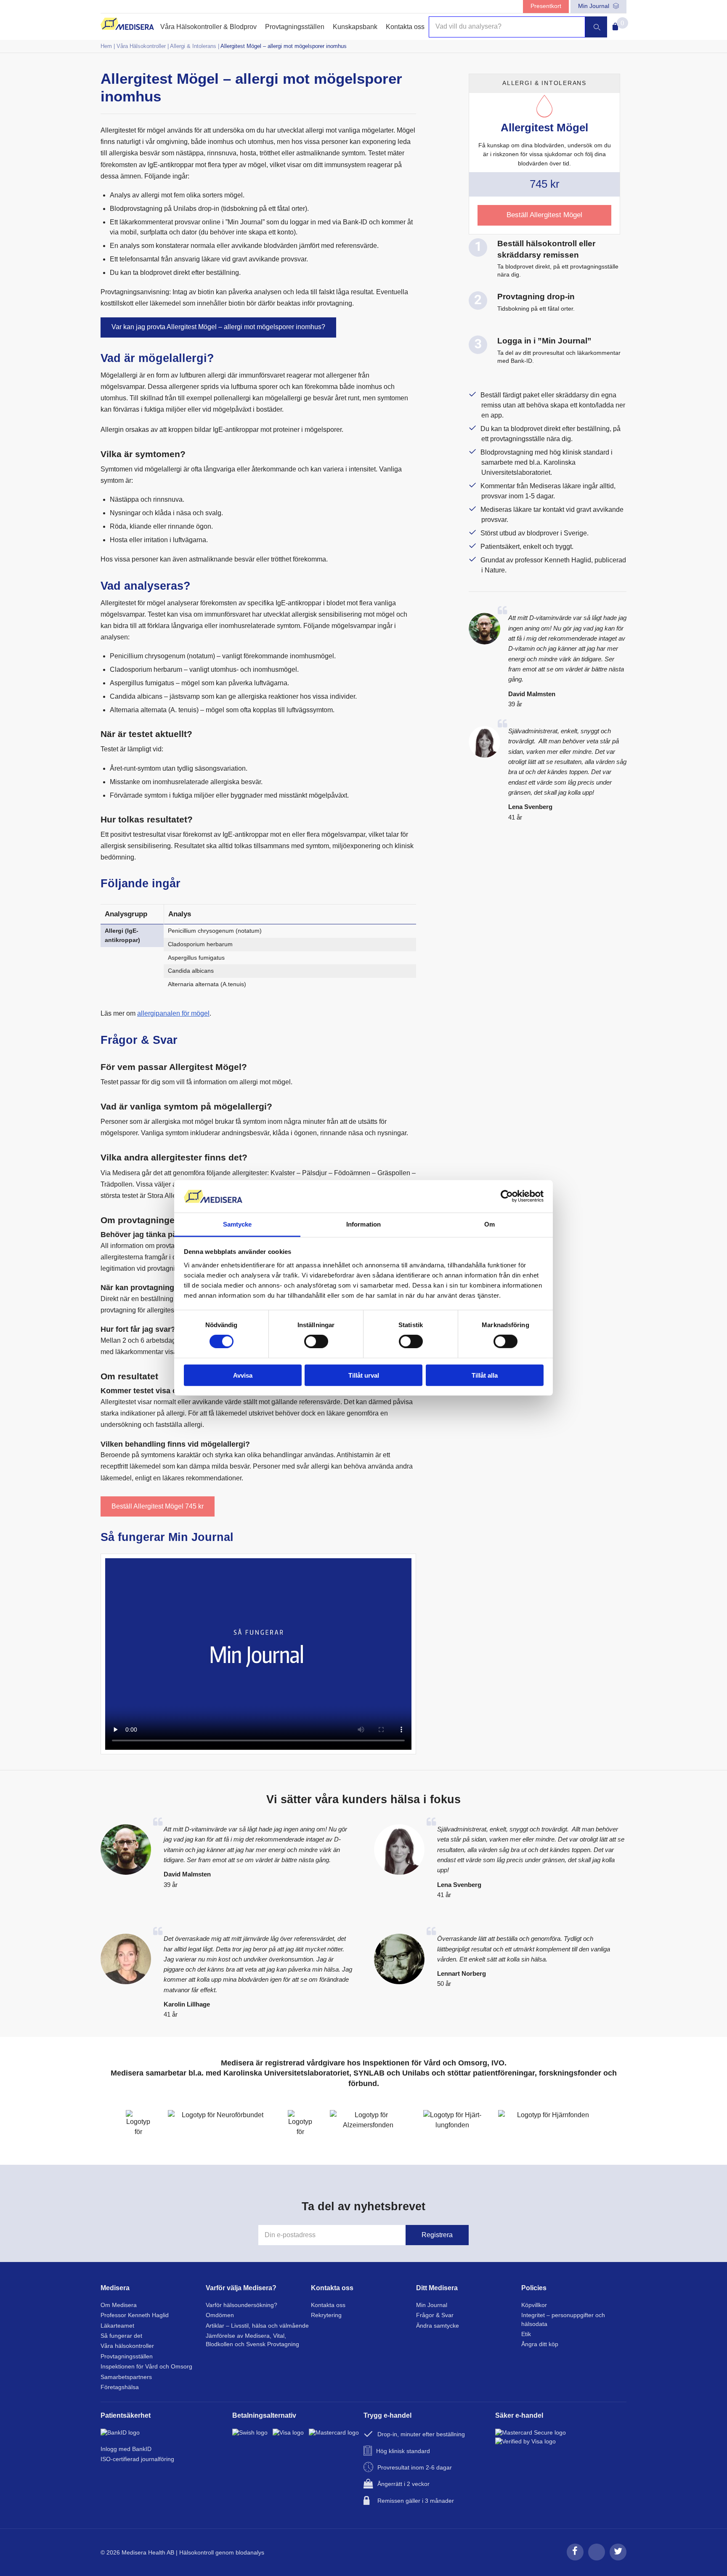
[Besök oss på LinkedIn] (597, 2559)
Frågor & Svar (435, 2315)
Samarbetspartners (126, 2377)
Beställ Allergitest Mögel (158, 1506)
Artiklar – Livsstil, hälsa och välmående (257, 2326)
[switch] (316, 1341)
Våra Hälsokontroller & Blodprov (208, 27)
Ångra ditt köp (540, 2344)
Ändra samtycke (438, 2326)
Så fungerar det (121, 2336)
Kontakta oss (405, 27)
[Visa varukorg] (614, 24)
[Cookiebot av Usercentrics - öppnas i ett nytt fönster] (507, 1196)
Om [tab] (490, 1224)
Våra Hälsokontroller (141, 46)
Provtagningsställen (295, 27)
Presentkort (546, 6)
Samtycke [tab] (237, 1224)
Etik (526, 2334)
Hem (106, 46)
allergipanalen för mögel (173, 1013)
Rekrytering (326, 2315)
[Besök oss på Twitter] (618, 2559)
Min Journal (594, 6)
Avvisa (243, 1375)
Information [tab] (363, 1224)
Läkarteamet (117, 2326)
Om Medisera (119, 2305)
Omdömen (220, 2315)
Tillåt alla (485, 1375)
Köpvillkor (534, 2305)
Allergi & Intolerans (193, 46)
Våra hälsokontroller (127, 2346)
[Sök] (596, 27)
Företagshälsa (120, 2387)
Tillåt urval (364, 1375)
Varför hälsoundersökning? (241, 2305)
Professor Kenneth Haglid (135, 2315)
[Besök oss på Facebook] (575, 2559)
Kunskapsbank (355, 27)
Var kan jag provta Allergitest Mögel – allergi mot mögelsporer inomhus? (218, 327)
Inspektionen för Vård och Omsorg (146, 2367)
